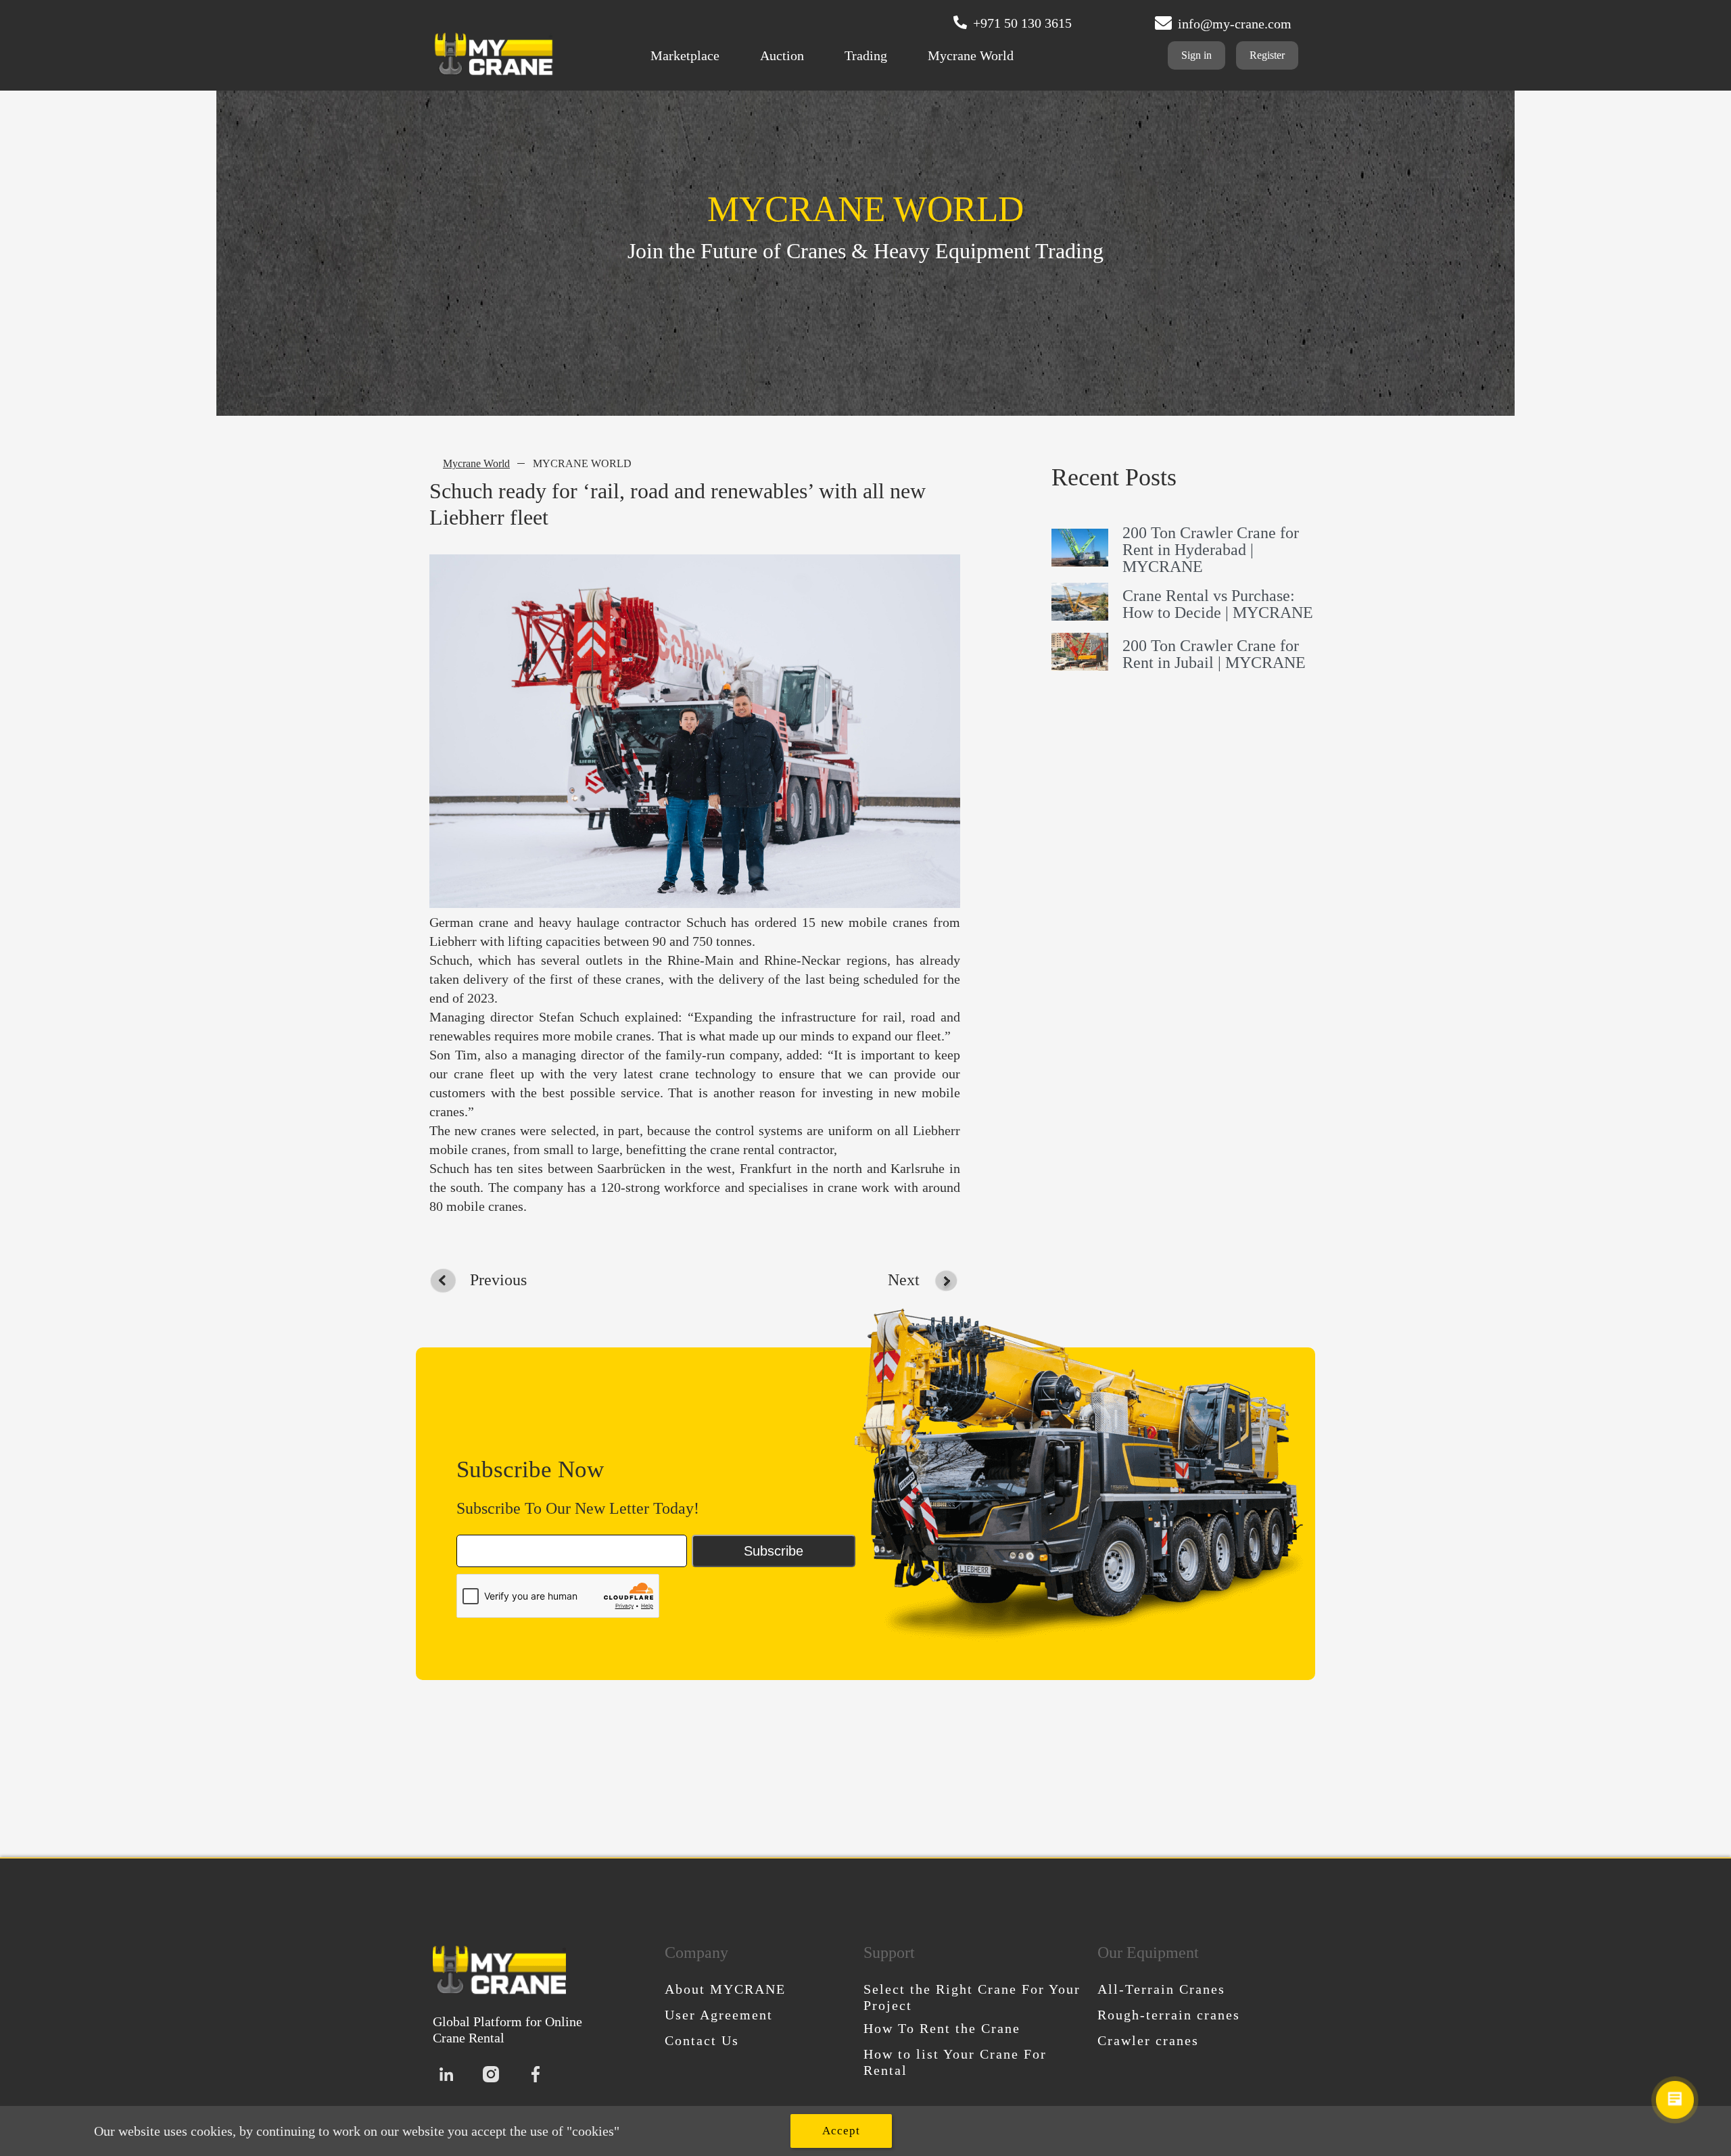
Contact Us (702, 2040)
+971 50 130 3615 (1022, 23)
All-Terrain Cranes (1161, 1989)
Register (1267, 55)
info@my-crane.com (1235, 24)
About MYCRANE (725, 1989)
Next (904, 1280)
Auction (782, 55)
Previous (498, 1280)
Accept (841, 2131)
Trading (866, 55)
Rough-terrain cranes (1169, 2015)
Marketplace (685, 55)
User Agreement (719, 2015)
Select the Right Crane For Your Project (972, 1997)
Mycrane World (971, 55)
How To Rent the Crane (942, 2028)
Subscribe (774, 1551)
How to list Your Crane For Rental (955, 2062)
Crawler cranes (1148, 2040)
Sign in (1196, 55)
